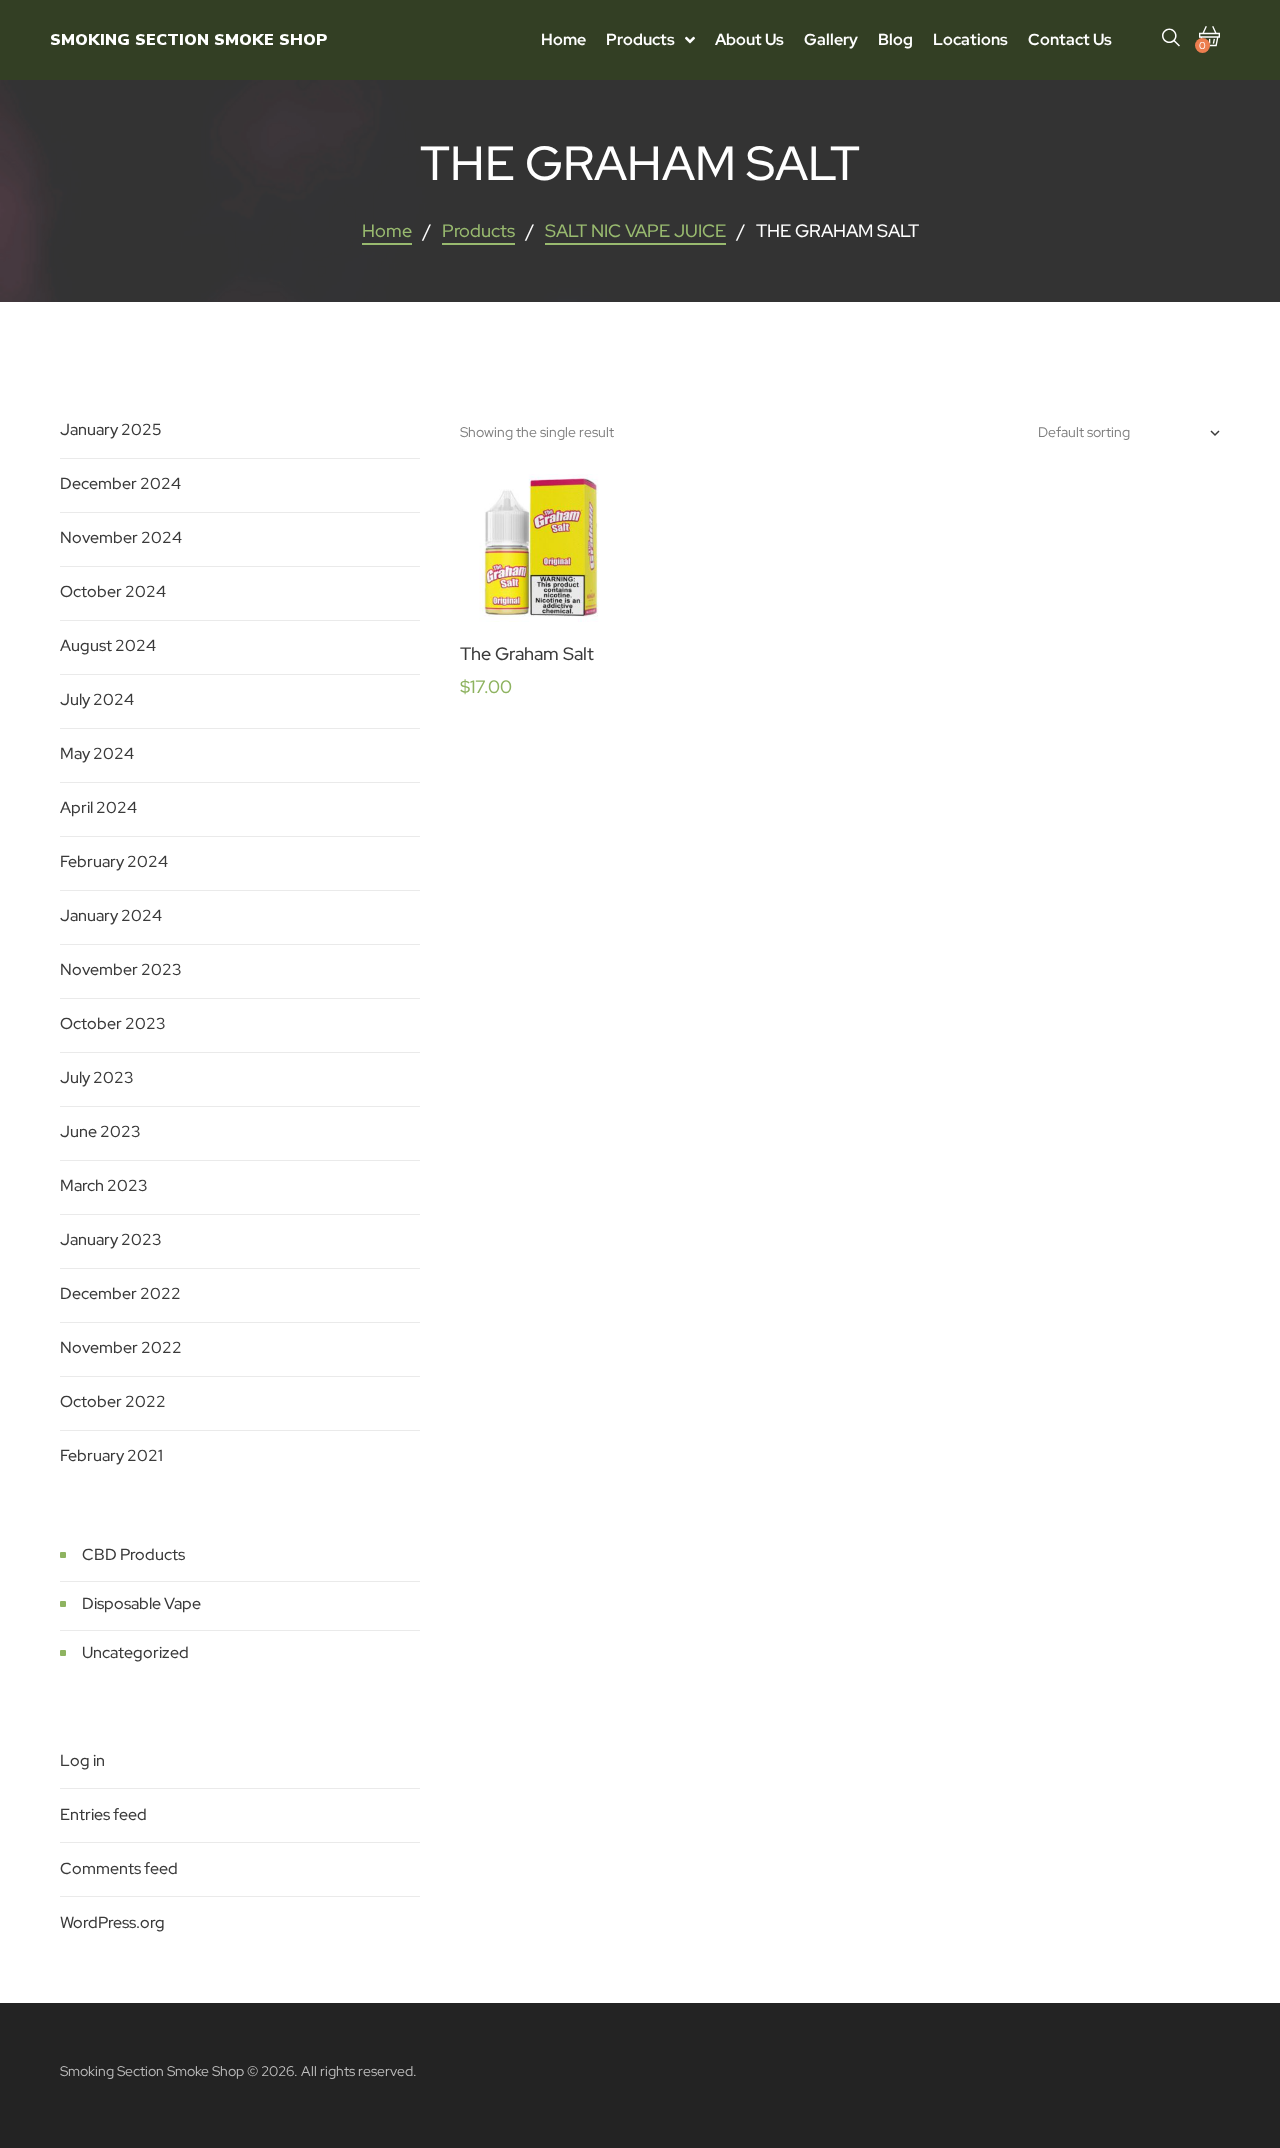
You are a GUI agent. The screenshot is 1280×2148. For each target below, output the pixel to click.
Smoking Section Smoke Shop (188, 40)
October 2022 (113, 1401)
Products (478, 230)
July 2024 (97, 699)
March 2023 (104, 1185)
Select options (540, 565)
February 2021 (111, 1455)
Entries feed (103, 1814)
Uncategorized (135, 1652)
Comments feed (119, 1868)
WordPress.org (112, 1922)
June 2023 (100, 1131)
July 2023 (97, 1077)
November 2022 (121, 1347)
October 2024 (113, 591)
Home (387, 230)
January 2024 (111, 915)
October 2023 (113, 1023)
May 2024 (97, 753)
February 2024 (114, 861)
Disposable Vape (141, 1603)
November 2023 (121, 969)
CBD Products (133, 1554)
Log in (82, 1760)
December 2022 (120, 1293)
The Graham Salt (527, 653)
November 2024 (121, 537)
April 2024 (98, 807)
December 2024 (120, 483)
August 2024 (108, 645)
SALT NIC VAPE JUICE (635, 230)
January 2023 (111, 1239)
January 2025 (111, 429)
